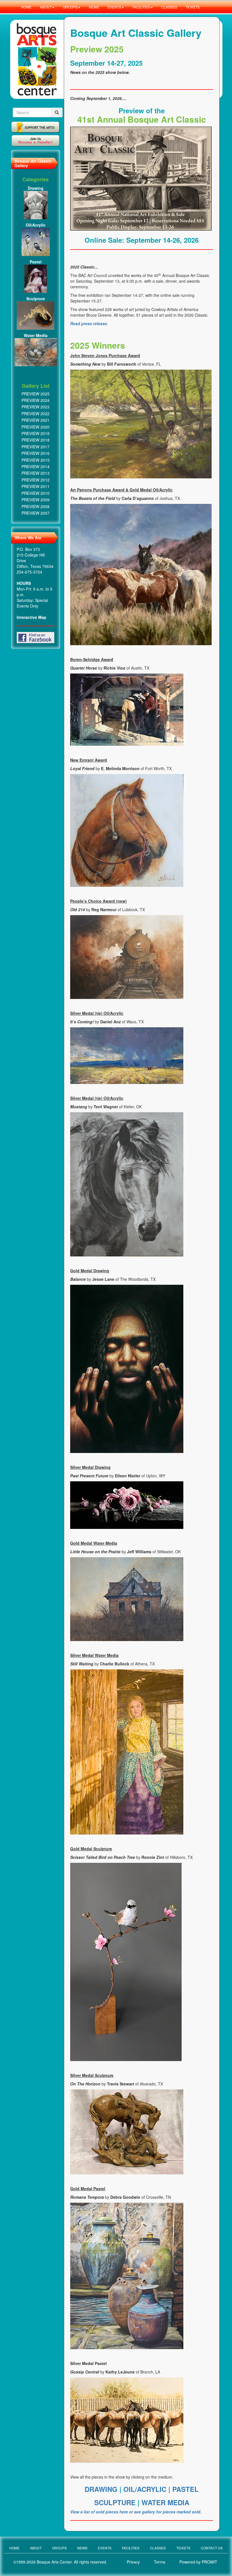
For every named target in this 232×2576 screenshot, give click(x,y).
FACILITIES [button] (141, 7)
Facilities (131, 2548)
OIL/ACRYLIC (145, 2489)
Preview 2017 (36, 447)
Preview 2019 (36, 433)
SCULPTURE (116, 2502)
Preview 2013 (36, 473)
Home (14, 2548)
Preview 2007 (36, 513)
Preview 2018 (36, 440)
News (82, 2548)
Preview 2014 (36, 466)
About (36, 2548)
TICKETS (193, 7)
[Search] (57, 112)
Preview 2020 (36, 427)
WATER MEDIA (165, 2502)
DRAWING (102, 2489)
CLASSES (169, 7)
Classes (158, 2548)
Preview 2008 (36, 506)
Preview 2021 (36, 420)
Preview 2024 (36, 400)
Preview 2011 (36, 486)
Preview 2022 (36, 414)
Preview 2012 (36, 480)
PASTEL (185, 2489)
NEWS (94, 7)
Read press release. (89, 323)
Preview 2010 (36, 493)
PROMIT (210, 2562)
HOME (26, 7)
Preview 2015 (36, 460)
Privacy (133, 2562)
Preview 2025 (36, 394)
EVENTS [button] (114, 7)
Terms (160, 2562)
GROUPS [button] (70, 7)
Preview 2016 (36, 453)
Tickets (183, 2548)
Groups (59, 2548)
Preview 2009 (36, 500)
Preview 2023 (36, 407)
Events (105, 2548)
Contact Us (212, 2548)
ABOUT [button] (46, 7)
